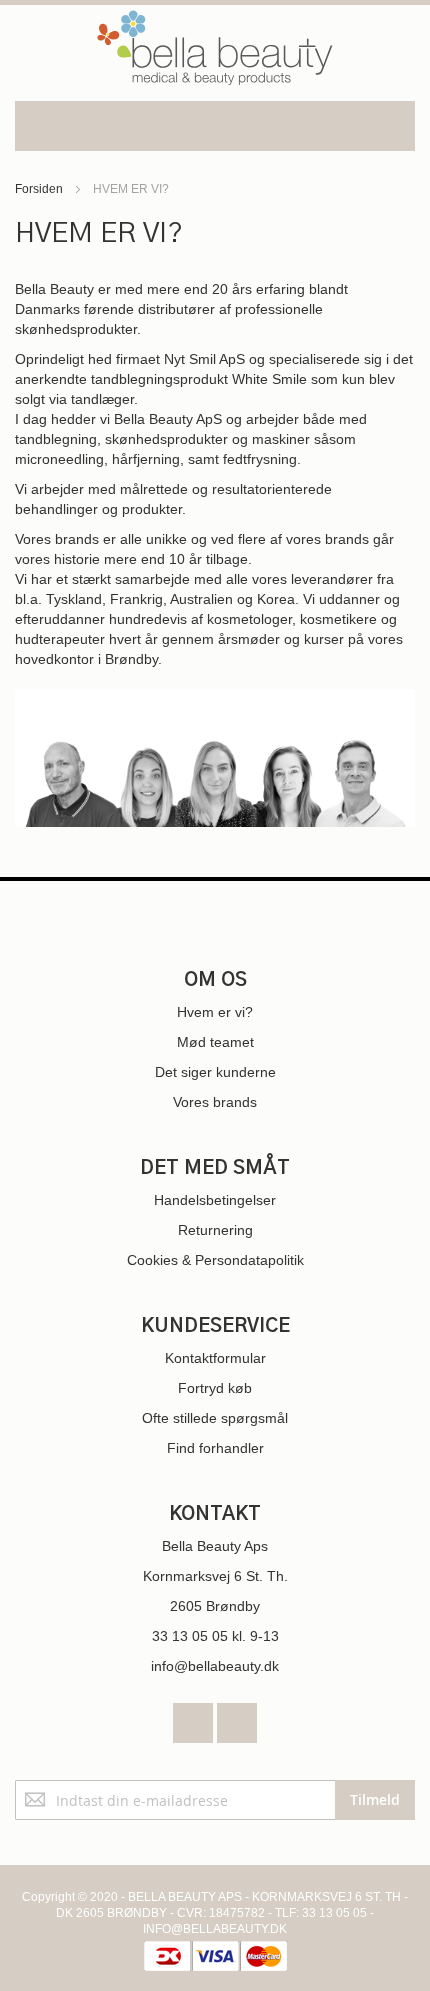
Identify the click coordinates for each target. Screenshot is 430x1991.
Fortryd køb (215, 1388)
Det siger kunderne (215, 1072)
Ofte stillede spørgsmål (215, 1418)
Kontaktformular (215, 1358)
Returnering (215, 1230)
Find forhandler (215, 1448)
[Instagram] (237, 1718)
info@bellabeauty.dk (215, 1666)
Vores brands (215, 1102)
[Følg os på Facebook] (195, 1718)
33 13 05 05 (190, 1636)
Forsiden (40, 189)
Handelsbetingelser (215, 1200)
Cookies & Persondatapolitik (215, 1260)
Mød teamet (215, 1042)
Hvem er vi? (215, 1012)
